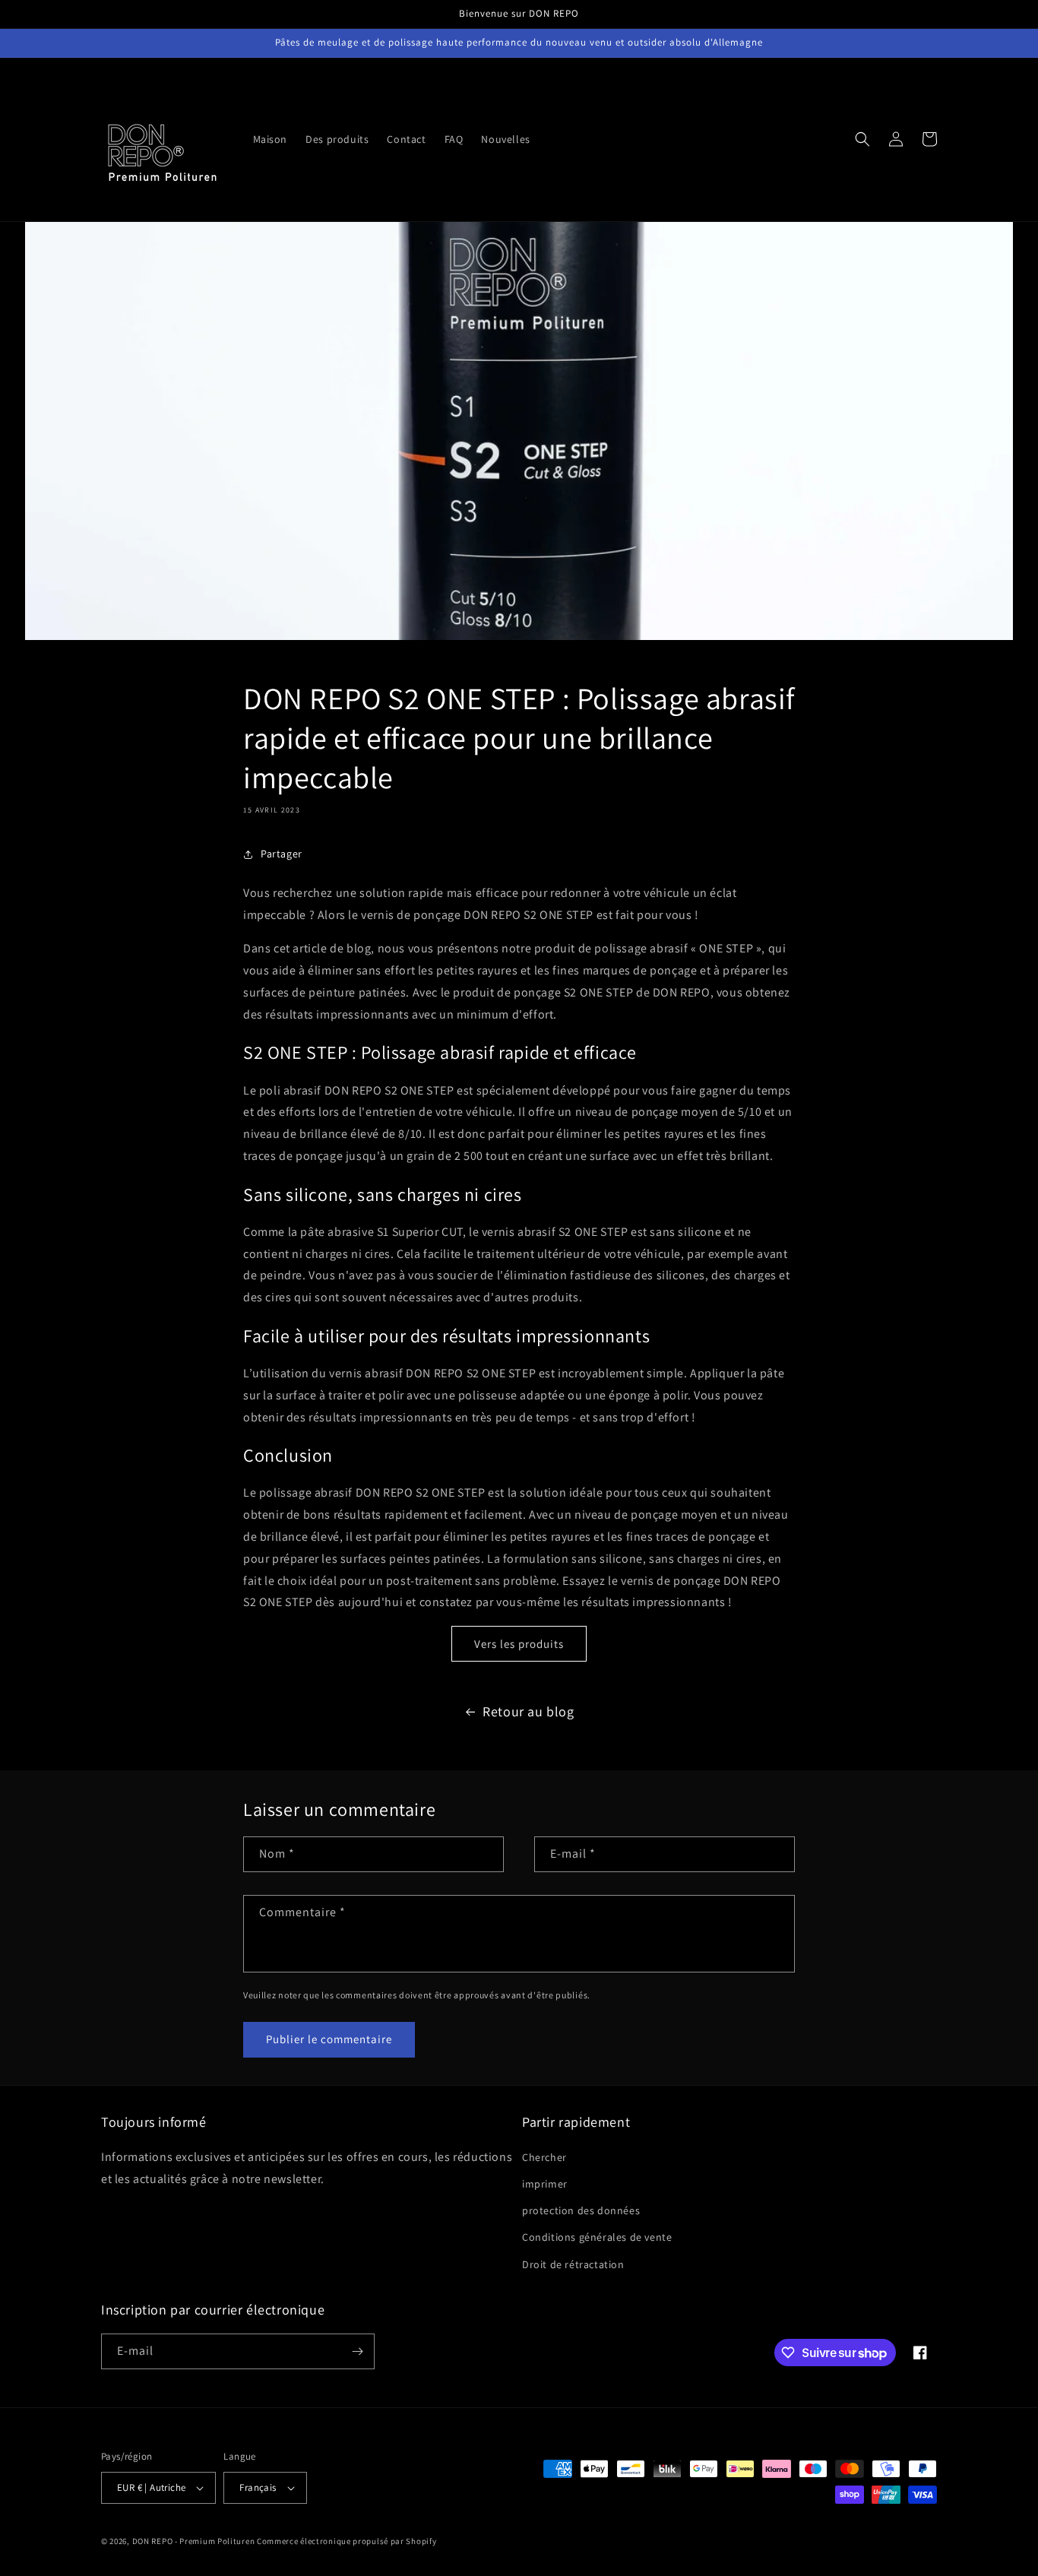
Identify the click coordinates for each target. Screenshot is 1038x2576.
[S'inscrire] (357, 2351)
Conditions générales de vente (597, 2237)
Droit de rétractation (573, 2264)
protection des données (581, 2210)
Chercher (544, 2157)
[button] (862, 139)
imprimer (545, 2184)
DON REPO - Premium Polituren (194, 2541)
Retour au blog (528, 1711)
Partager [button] (282, 854)
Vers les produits (519, 1644)
